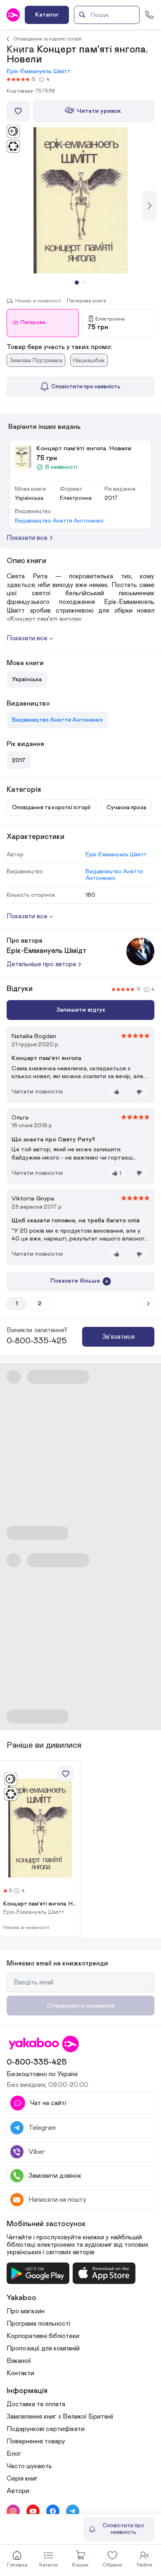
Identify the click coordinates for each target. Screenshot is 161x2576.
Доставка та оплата (36, 2404)
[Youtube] (33, 2511)
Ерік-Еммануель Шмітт (39, 71)
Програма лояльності (38, 2324)
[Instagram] (13, 2511)
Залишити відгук (81, 1010)
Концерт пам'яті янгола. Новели (40, 1904)
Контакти (20, 2373)
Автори (18, 2491)
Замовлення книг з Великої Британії (60, 2417)
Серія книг (22, 2479)
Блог (14, 2454)
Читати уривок (99, 111)
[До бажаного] (18, 111)
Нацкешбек (89, 360)
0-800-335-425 (37, 1341)
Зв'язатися (118, 1337)
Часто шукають (29, 2466)
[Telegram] (73, 2511)
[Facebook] (53, 2511)
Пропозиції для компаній (43, 2348)
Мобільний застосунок (46, 2224)
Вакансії (19, 2361)
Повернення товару (36, 2441)
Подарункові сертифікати (46, 2429)
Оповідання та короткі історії (47, 39)
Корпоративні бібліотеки (43, 2336)
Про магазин (26, 2311)
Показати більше (75, 1281)
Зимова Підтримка (36, 360)
